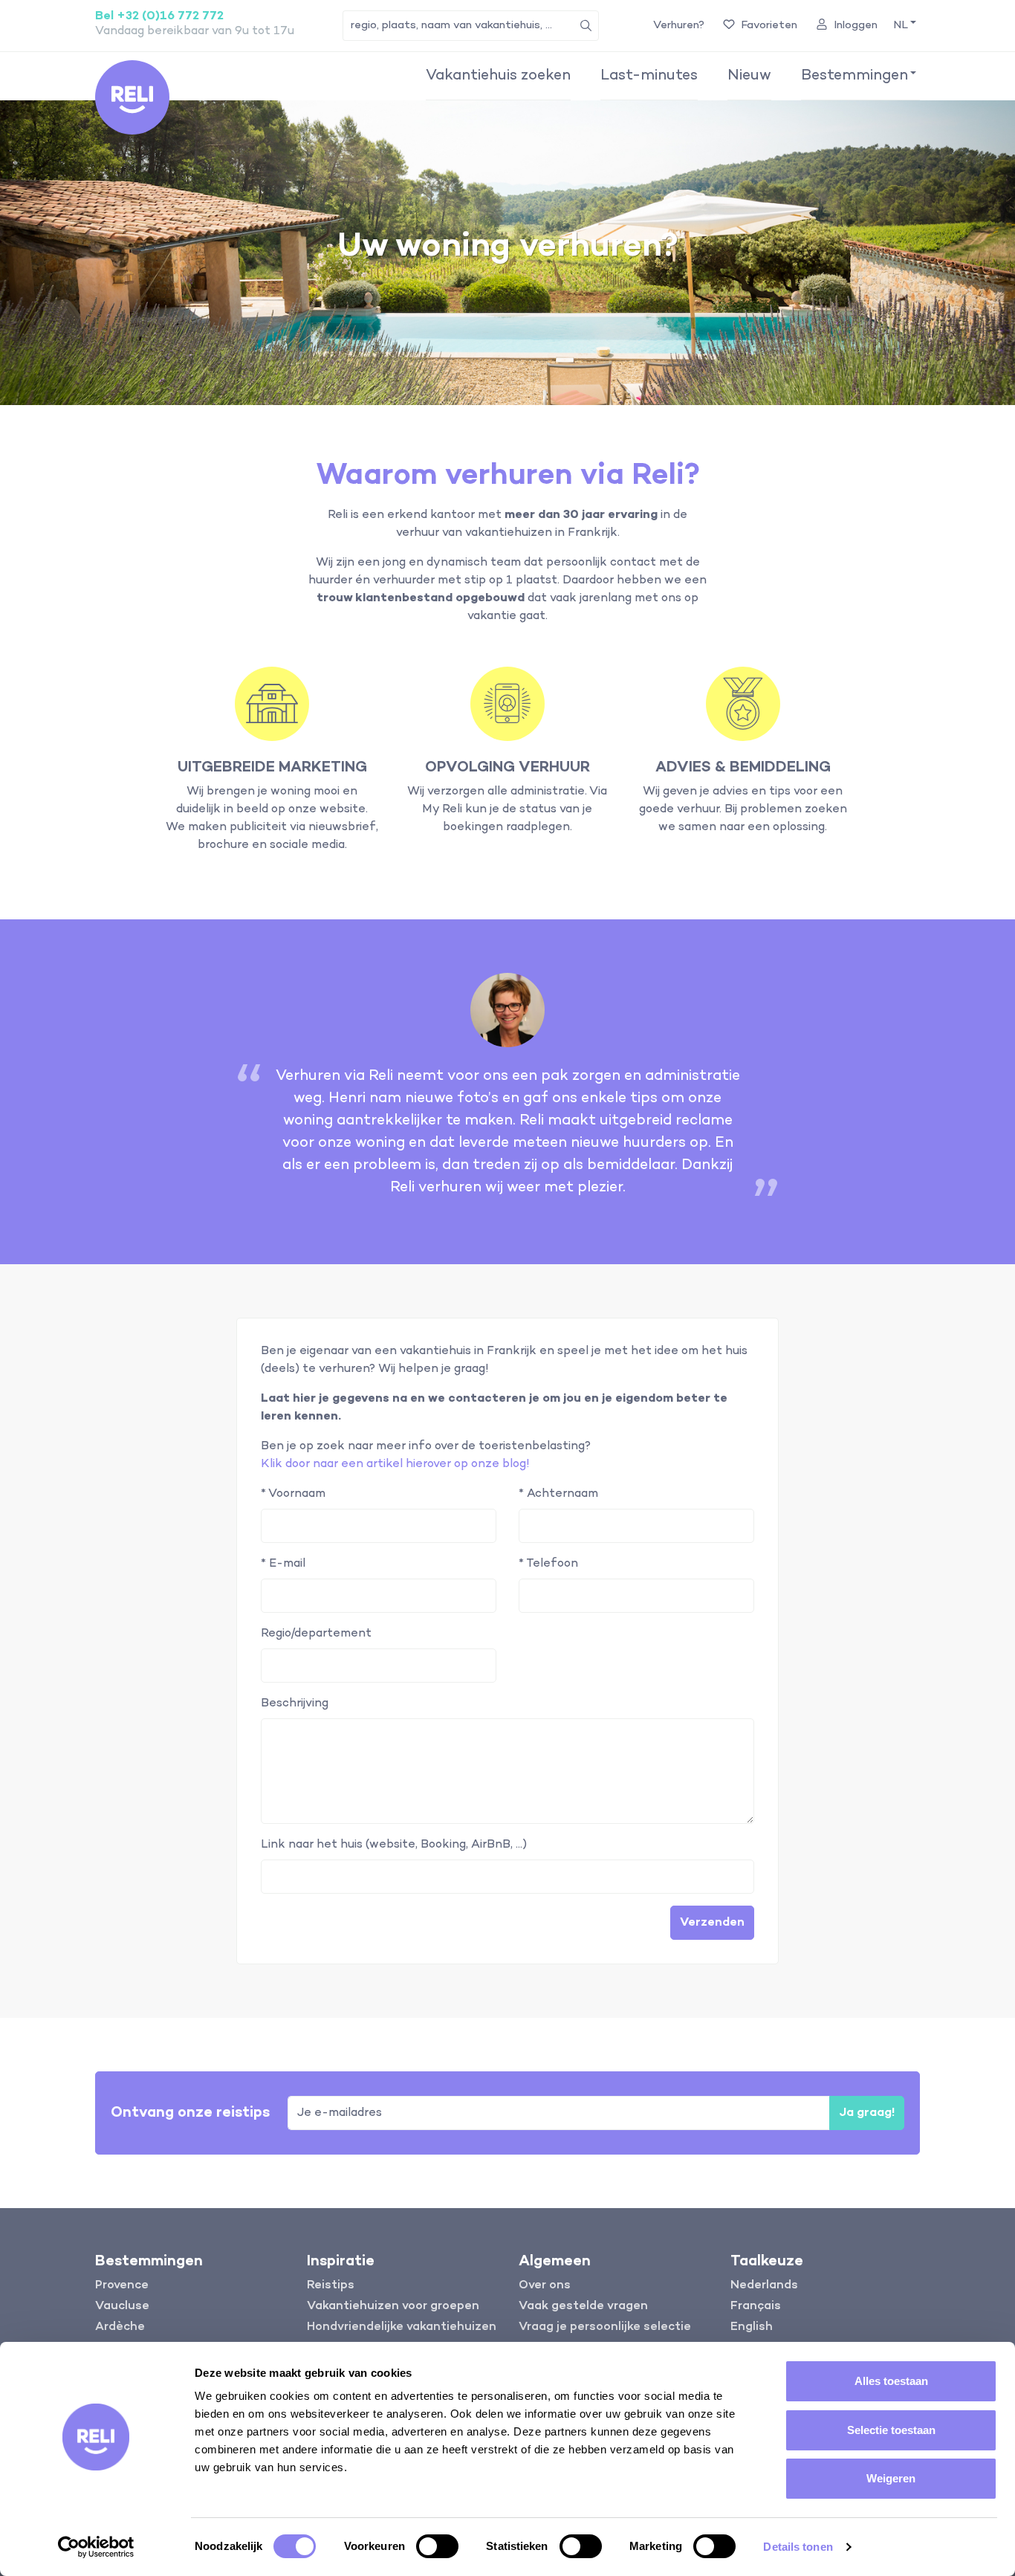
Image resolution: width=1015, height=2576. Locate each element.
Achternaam (558, 1494)
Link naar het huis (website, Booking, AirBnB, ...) (394, 1845)
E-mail (283, 1564)
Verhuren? (679, 25)
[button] (904, 26)
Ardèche (120, 2327)
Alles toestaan (891, 2381)
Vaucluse (122, 2306)
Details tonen (798, 2547)
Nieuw (749, 76)
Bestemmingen (855, 76)
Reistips (331, 2285)
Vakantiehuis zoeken (498, 76)
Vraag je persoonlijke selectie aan (605, 2336)
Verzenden (712, 1923)
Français (756, 2306)
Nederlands (764, 2285)
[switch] (437, 2546)
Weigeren (891, 2478)
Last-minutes (649, 76)
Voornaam (293, 1494)
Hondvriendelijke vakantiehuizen (402, 2327)
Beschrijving (295, 1703)
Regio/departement (316, 1634)
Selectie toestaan (891, 2430)
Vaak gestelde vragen (583, 2306)
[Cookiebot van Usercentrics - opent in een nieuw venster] (96, 2547)
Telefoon (548, 1564)
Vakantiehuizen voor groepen (393, 2306)
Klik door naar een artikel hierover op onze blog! (395, 1464)
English (752, 2327)
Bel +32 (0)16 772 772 (159, 16)
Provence (122, 2285)
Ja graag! (867, 2113)
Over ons (545, 2285)
